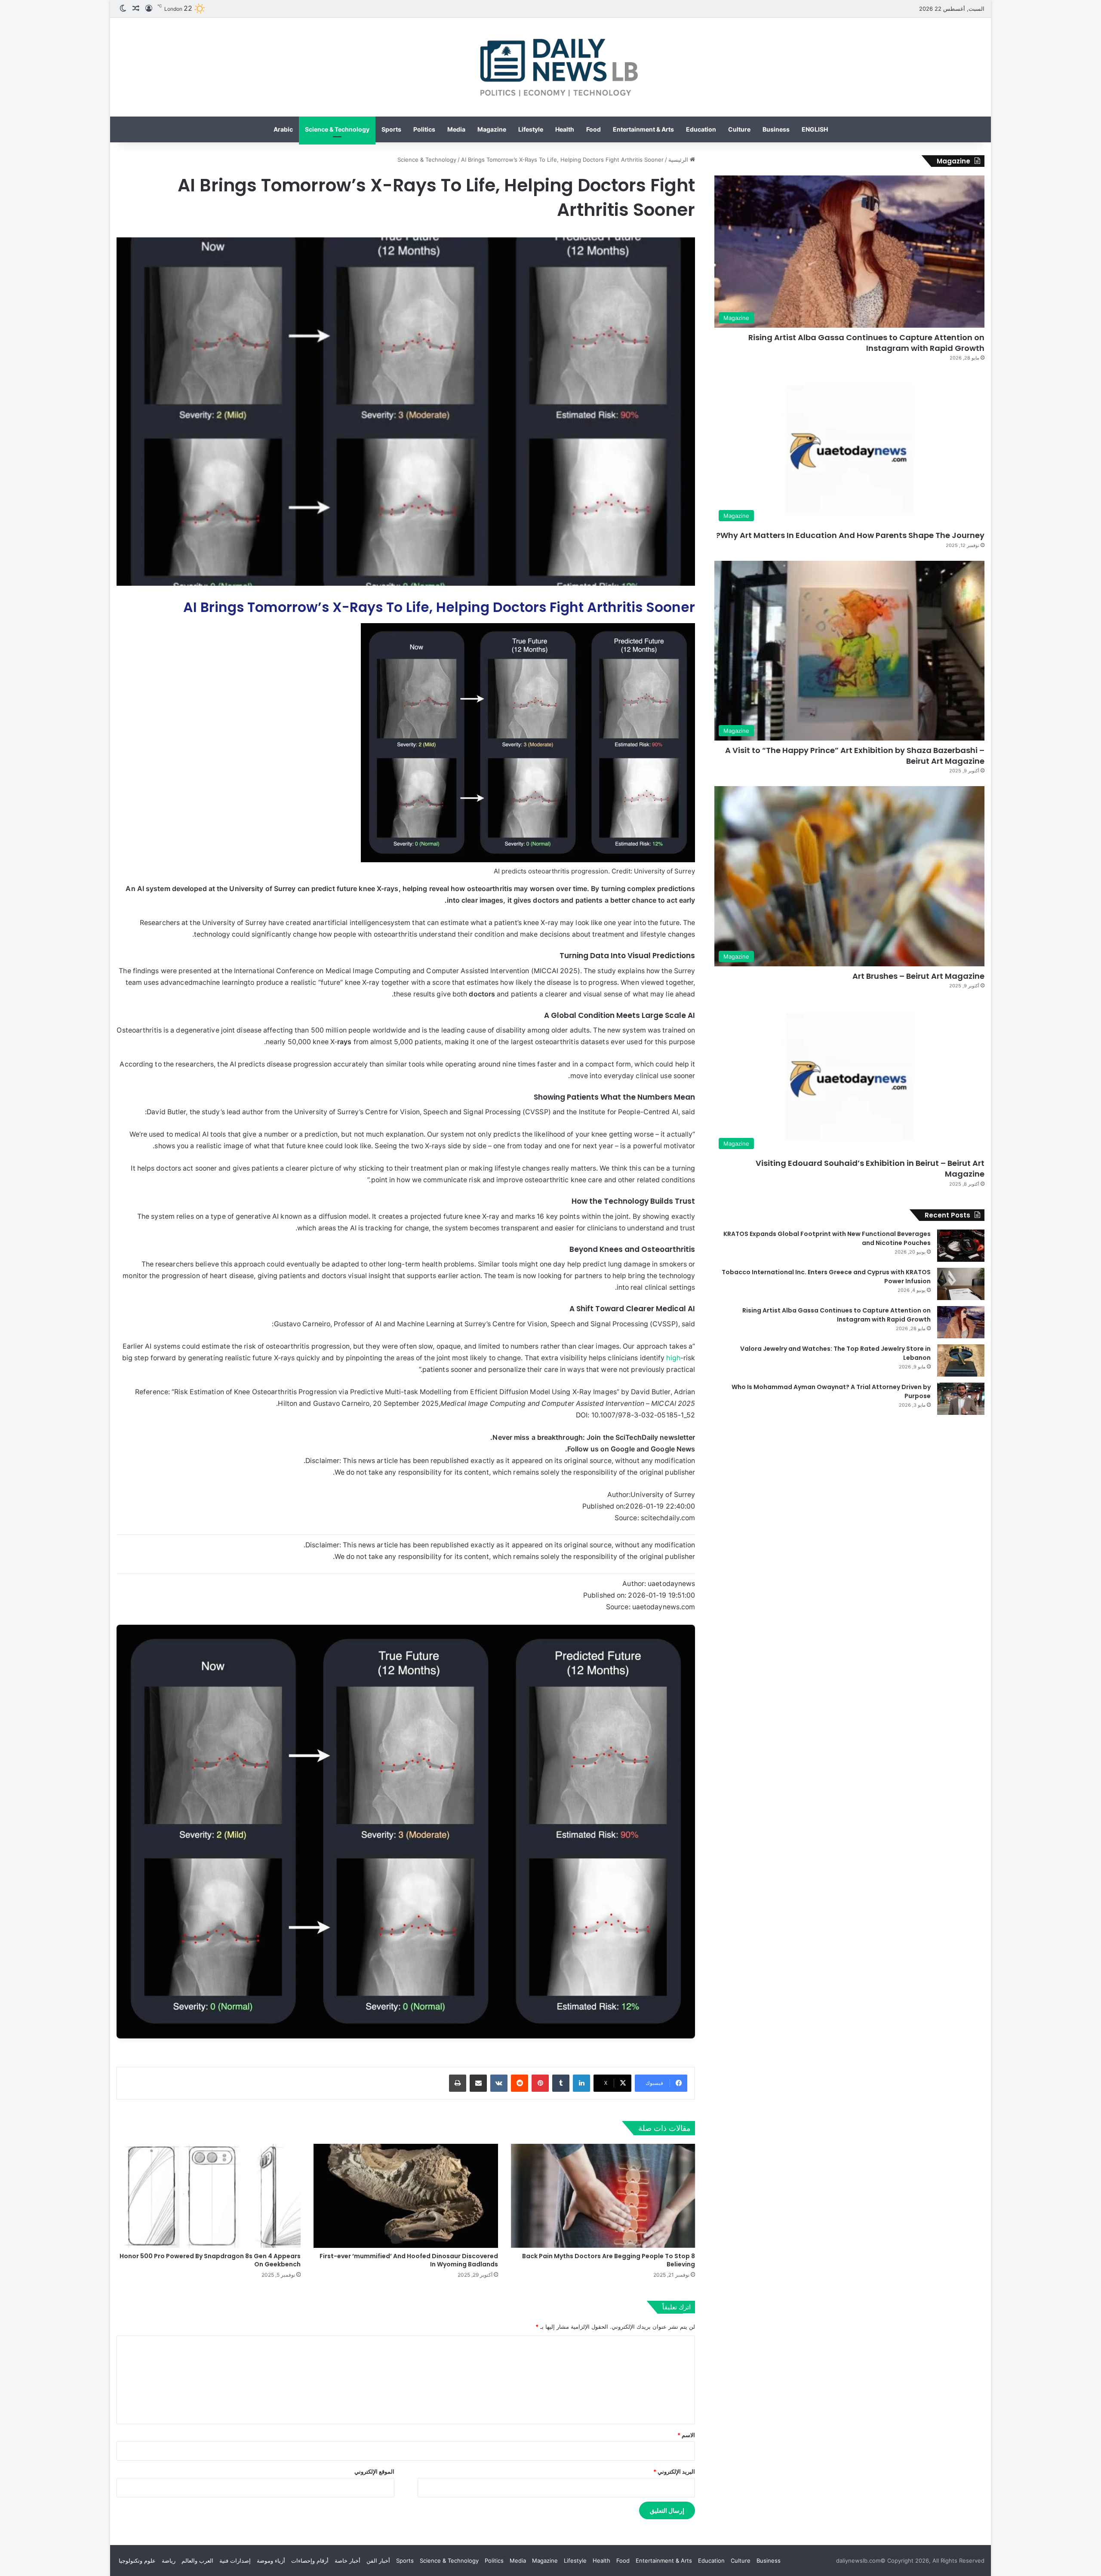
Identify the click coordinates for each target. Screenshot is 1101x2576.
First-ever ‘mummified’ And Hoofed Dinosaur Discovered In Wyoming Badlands (409, 2260)
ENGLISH (815, 129)
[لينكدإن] (581, 2083)
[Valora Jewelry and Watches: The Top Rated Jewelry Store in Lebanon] (961, 1360)
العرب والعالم (197, 2561)
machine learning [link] (220, 982)
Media (456, 129)
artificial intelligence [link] (354, 923)
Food (594, 129)
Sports (391, 129)
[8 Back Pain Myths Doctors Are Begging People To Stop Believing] (603, 2196)
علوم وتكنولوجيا (137, 2561)
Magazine (492, 129)
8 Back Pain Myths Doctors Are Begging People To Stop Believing (609, 2260)
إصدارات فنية (235, 2561)
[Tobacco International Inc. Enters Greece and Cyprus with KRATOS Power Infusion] (961, 1284)
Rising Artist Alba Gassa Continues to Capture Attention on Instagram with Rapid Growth (866, 343)
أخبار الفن (378, 2561)
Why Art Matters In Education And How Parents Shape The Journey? (850, 535)
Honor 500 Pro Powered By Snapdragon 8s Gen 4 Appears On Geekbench (210, 2260)
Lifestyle (531, 129)
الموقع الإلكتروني (374, 2471)
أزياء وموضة (271, 2561)
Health (565, 129)
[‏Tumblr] (561, 2083)
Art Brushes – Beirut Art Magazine (918, 976)
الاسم (686, 2435)
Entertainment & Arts (643, 129)
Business (776, 129)
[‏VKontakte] (499, 2083)
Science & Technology (337, 129)
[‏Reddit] (520, 2083)
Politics (424, 129)
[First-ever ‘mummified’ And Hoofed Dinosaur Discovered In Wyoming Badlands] (406, 2196)
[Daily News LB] (550, 67)
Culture (739, 129)
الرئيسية (679, 160)
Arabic (283, 129)
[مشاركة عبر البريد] (478, 2083)
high (673, 1358)
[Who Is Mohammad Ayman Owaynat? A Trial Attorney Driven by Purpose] (961, 1399)
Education (701, 129)
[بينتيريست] (540, 2083)
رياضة (169, 2561)
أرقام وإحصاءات (310, 2561)
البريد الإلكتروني (674, 2471)
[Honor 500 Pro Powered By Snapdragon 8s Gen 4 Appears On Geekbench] (209, 2196)
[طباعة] (458, 2083)
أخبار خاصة (348, 2561)
